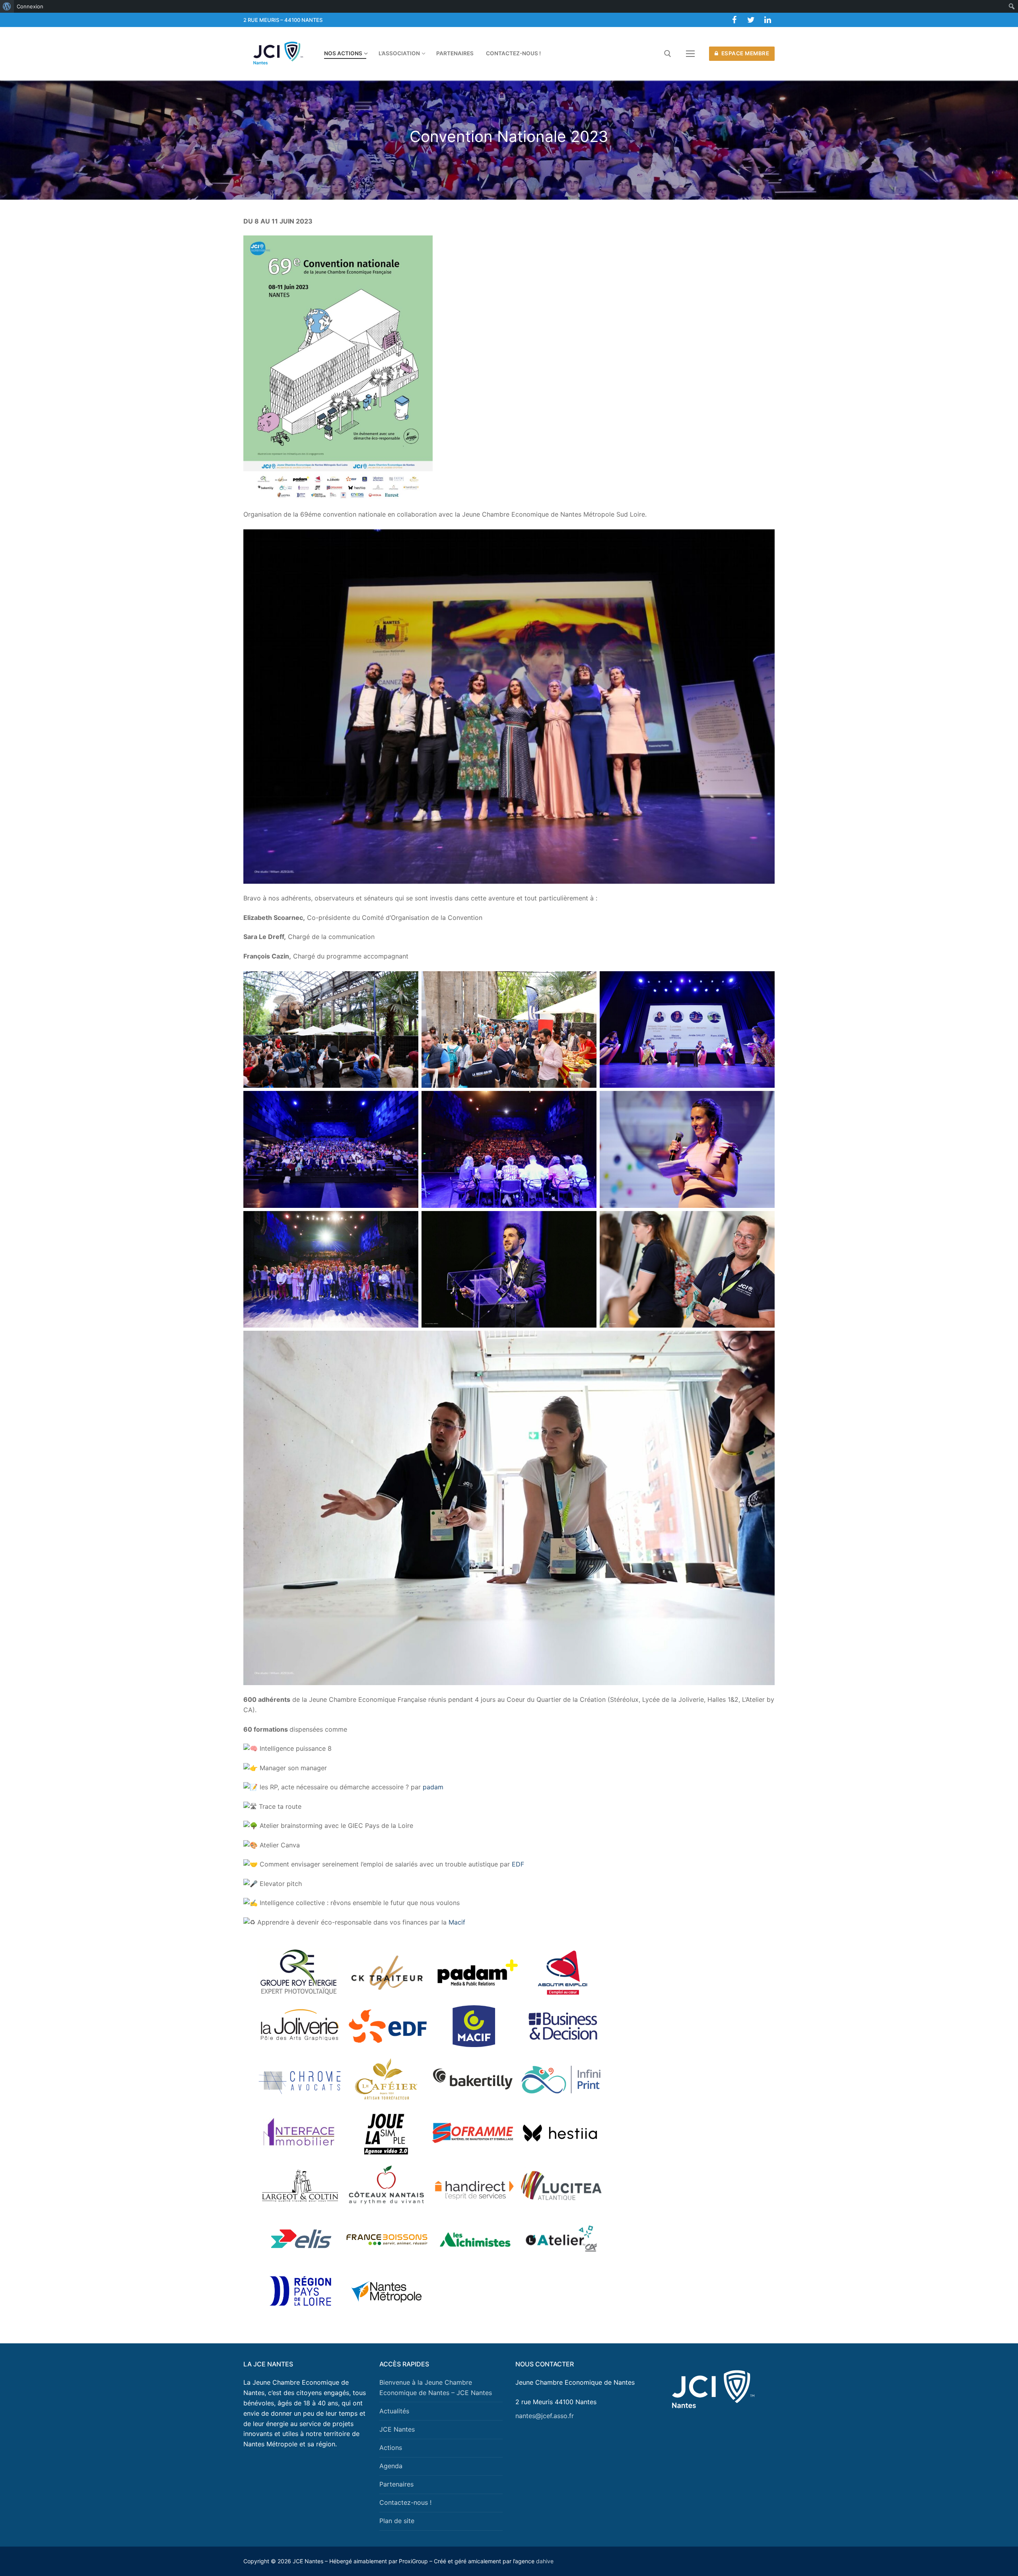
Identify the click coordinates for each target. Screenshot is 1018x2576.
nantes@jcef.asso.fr (545, 2416)
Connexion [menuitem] (30, 6)
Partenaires (396, 2484)
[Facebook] (734, 20)
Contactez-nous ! (405, 2502)
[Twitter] (751, 20)
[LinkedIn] (767, 20)
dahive (545, 2561)
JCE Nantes (397, 2429)
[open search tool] (668, 54)
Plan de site (397, 2521)
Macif (457, 1922)
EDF (518, 1864)
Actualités (394, 2411)
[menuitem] (7, 6)
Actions (391, 2448)
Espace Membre (744, 53)
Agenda (391, 2466)
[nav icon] (690, 54)
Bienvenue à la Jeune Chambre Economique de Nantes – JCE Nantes (436, 2387)
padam (433, 1787)
